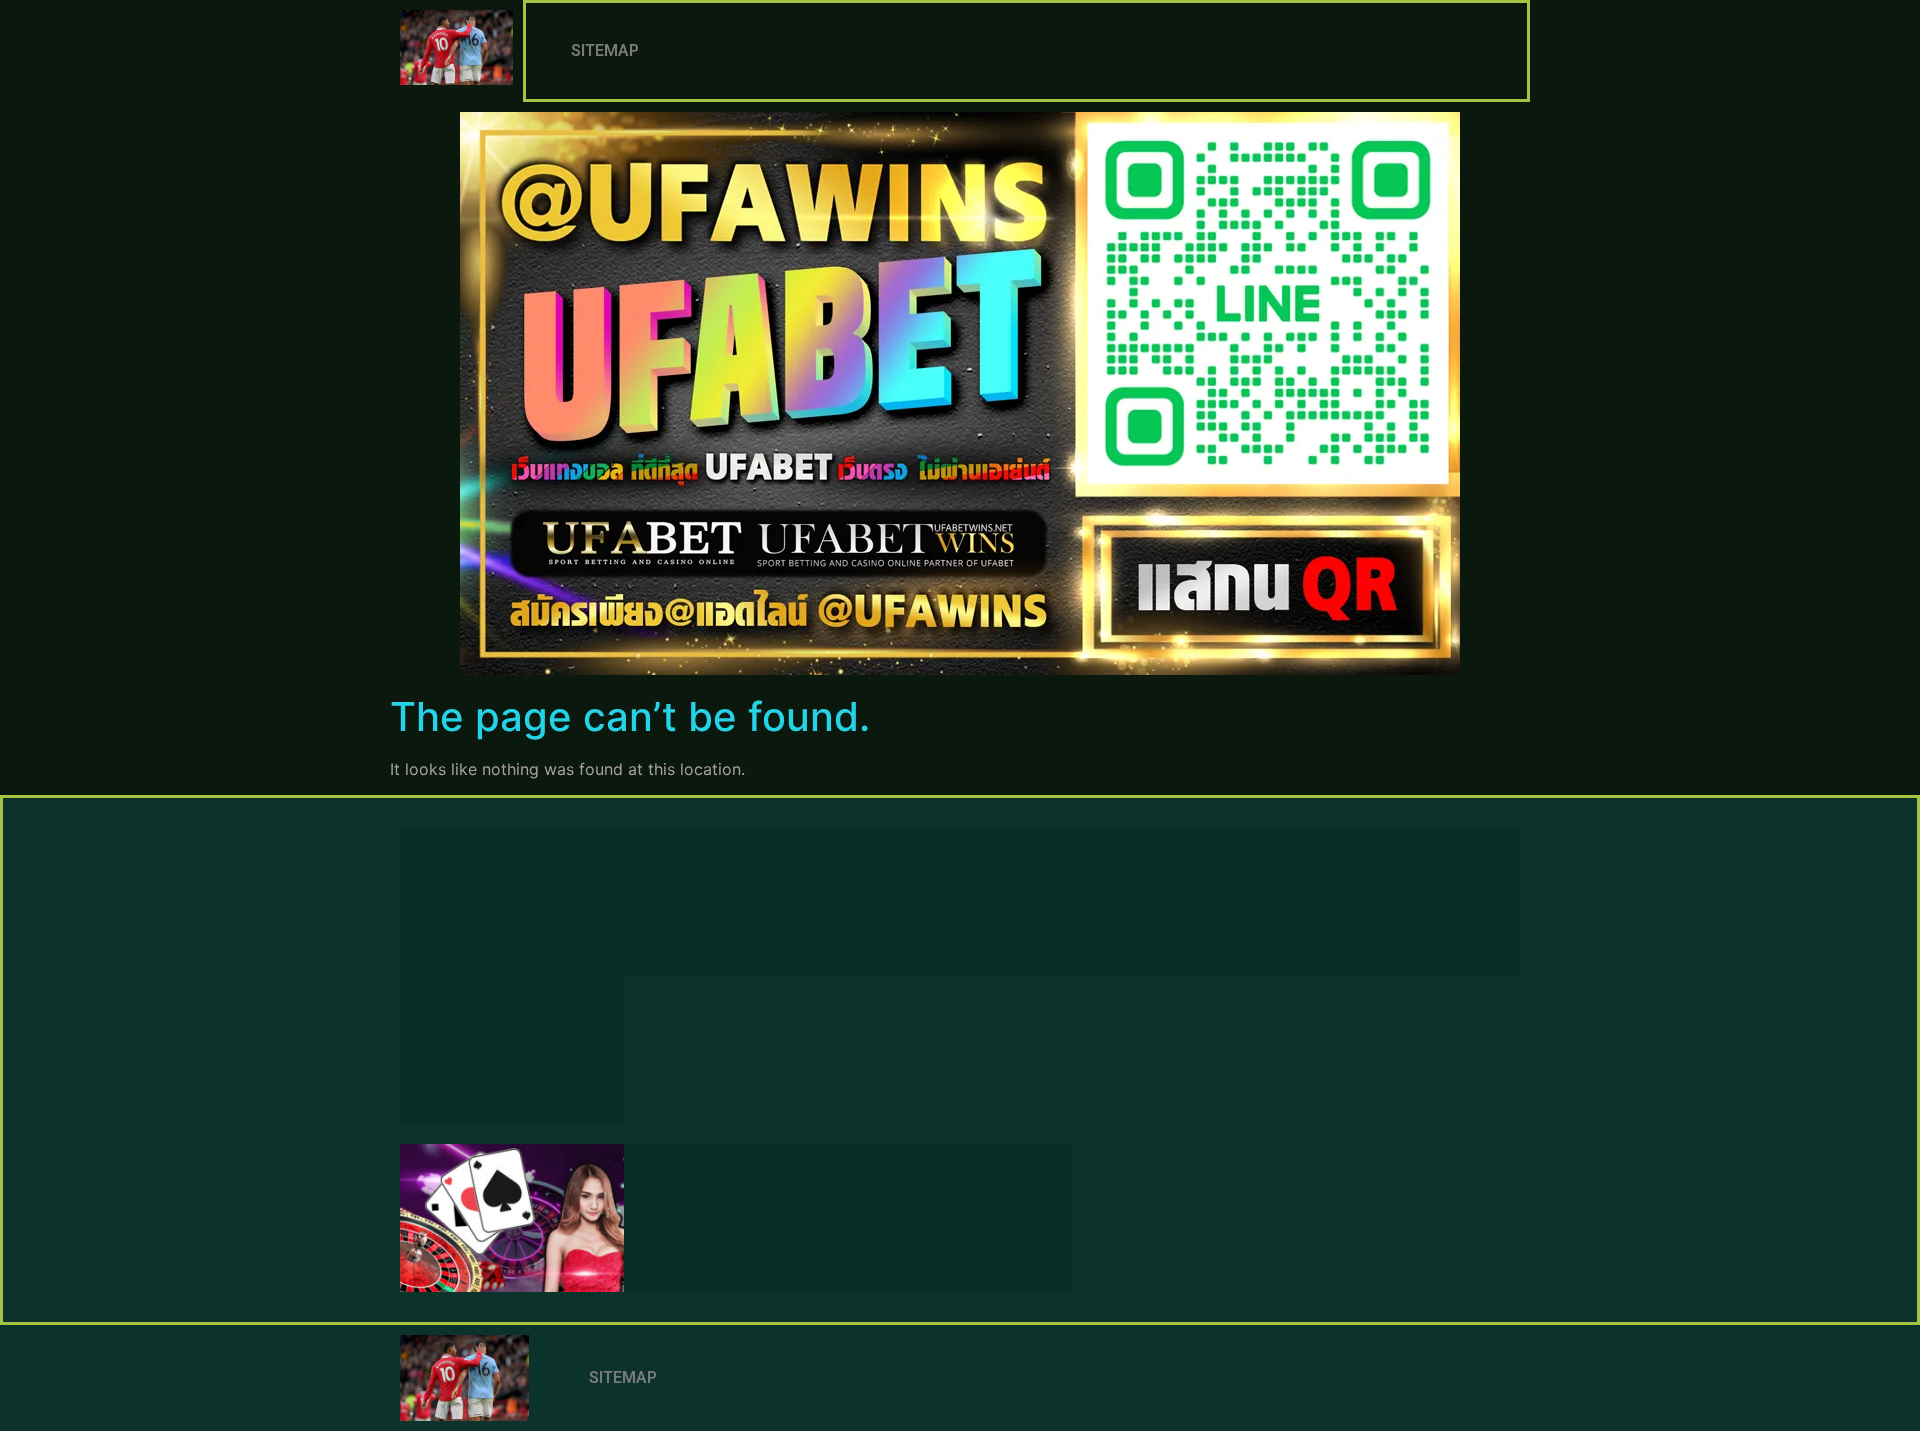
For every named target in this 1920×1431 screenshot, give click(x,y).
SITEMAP (605, 50)
